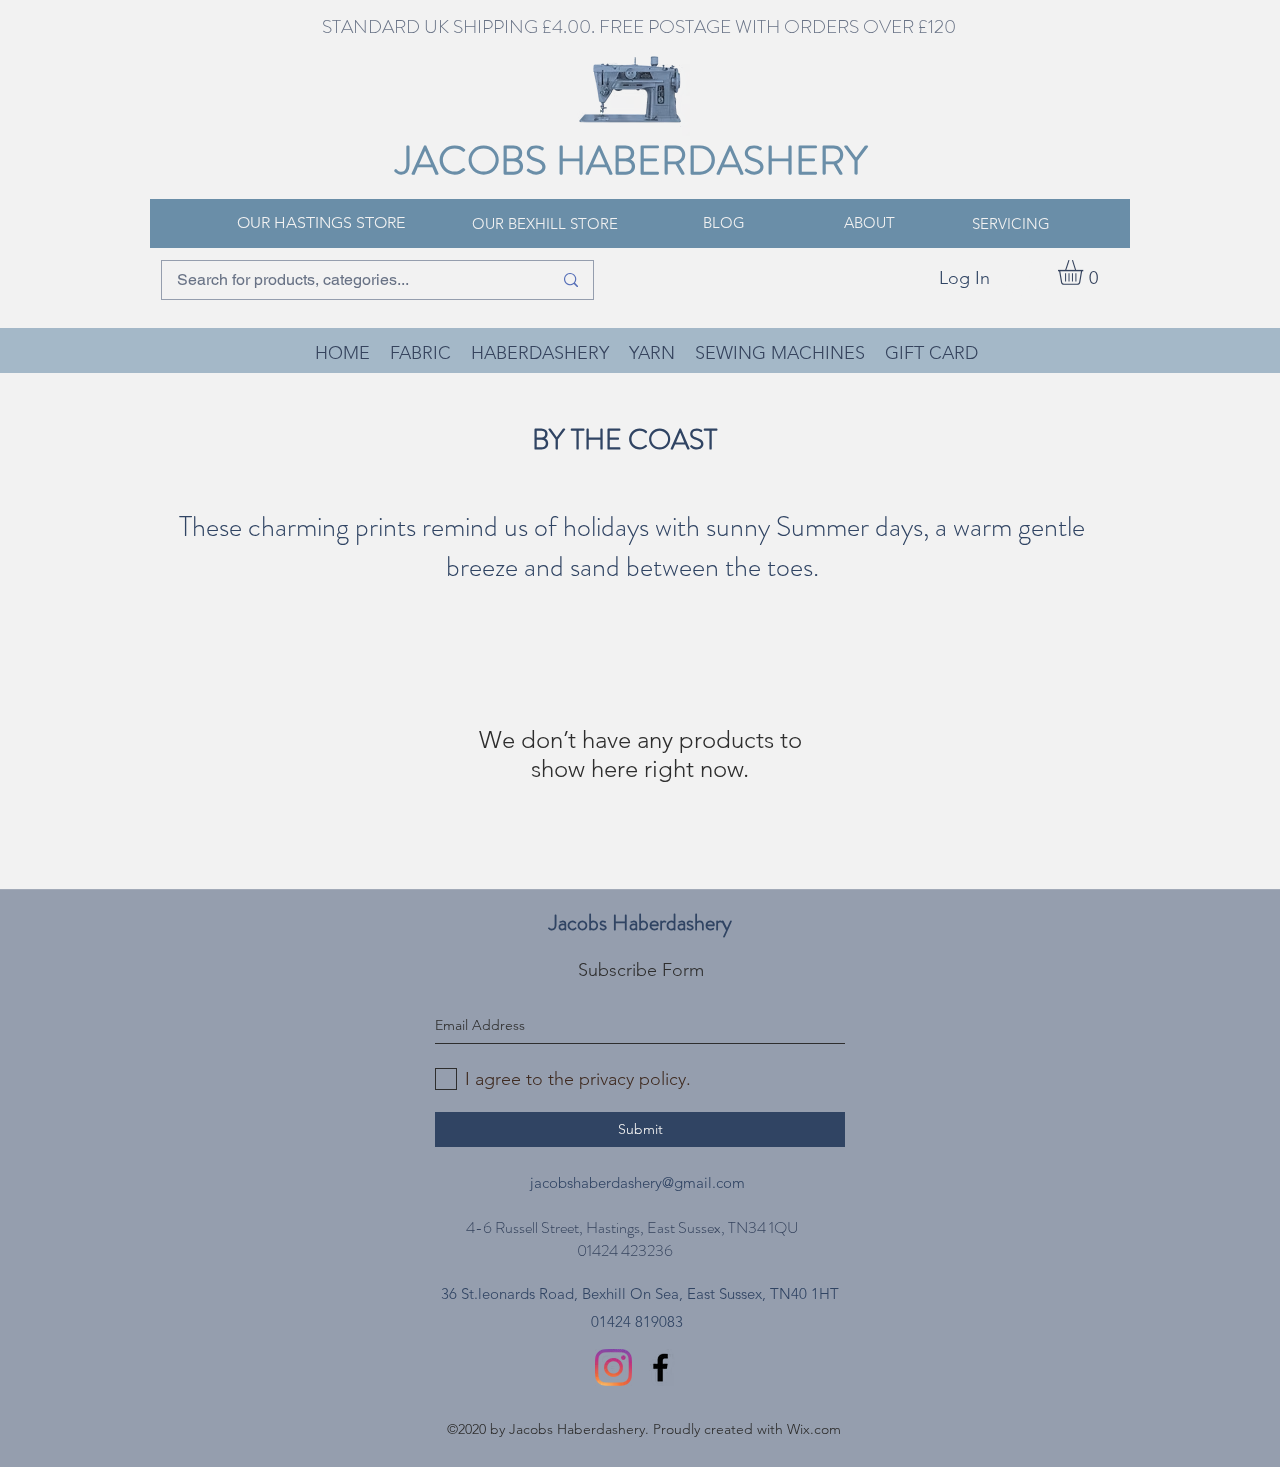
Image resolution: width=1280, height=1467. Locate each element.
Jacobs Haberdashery (640, 922)
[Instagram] (613, 1367)
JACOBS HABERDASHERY (631, 160)
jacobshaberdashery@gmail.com (637, 1182)
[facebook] (660, 1367)
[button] (1085, 272)
